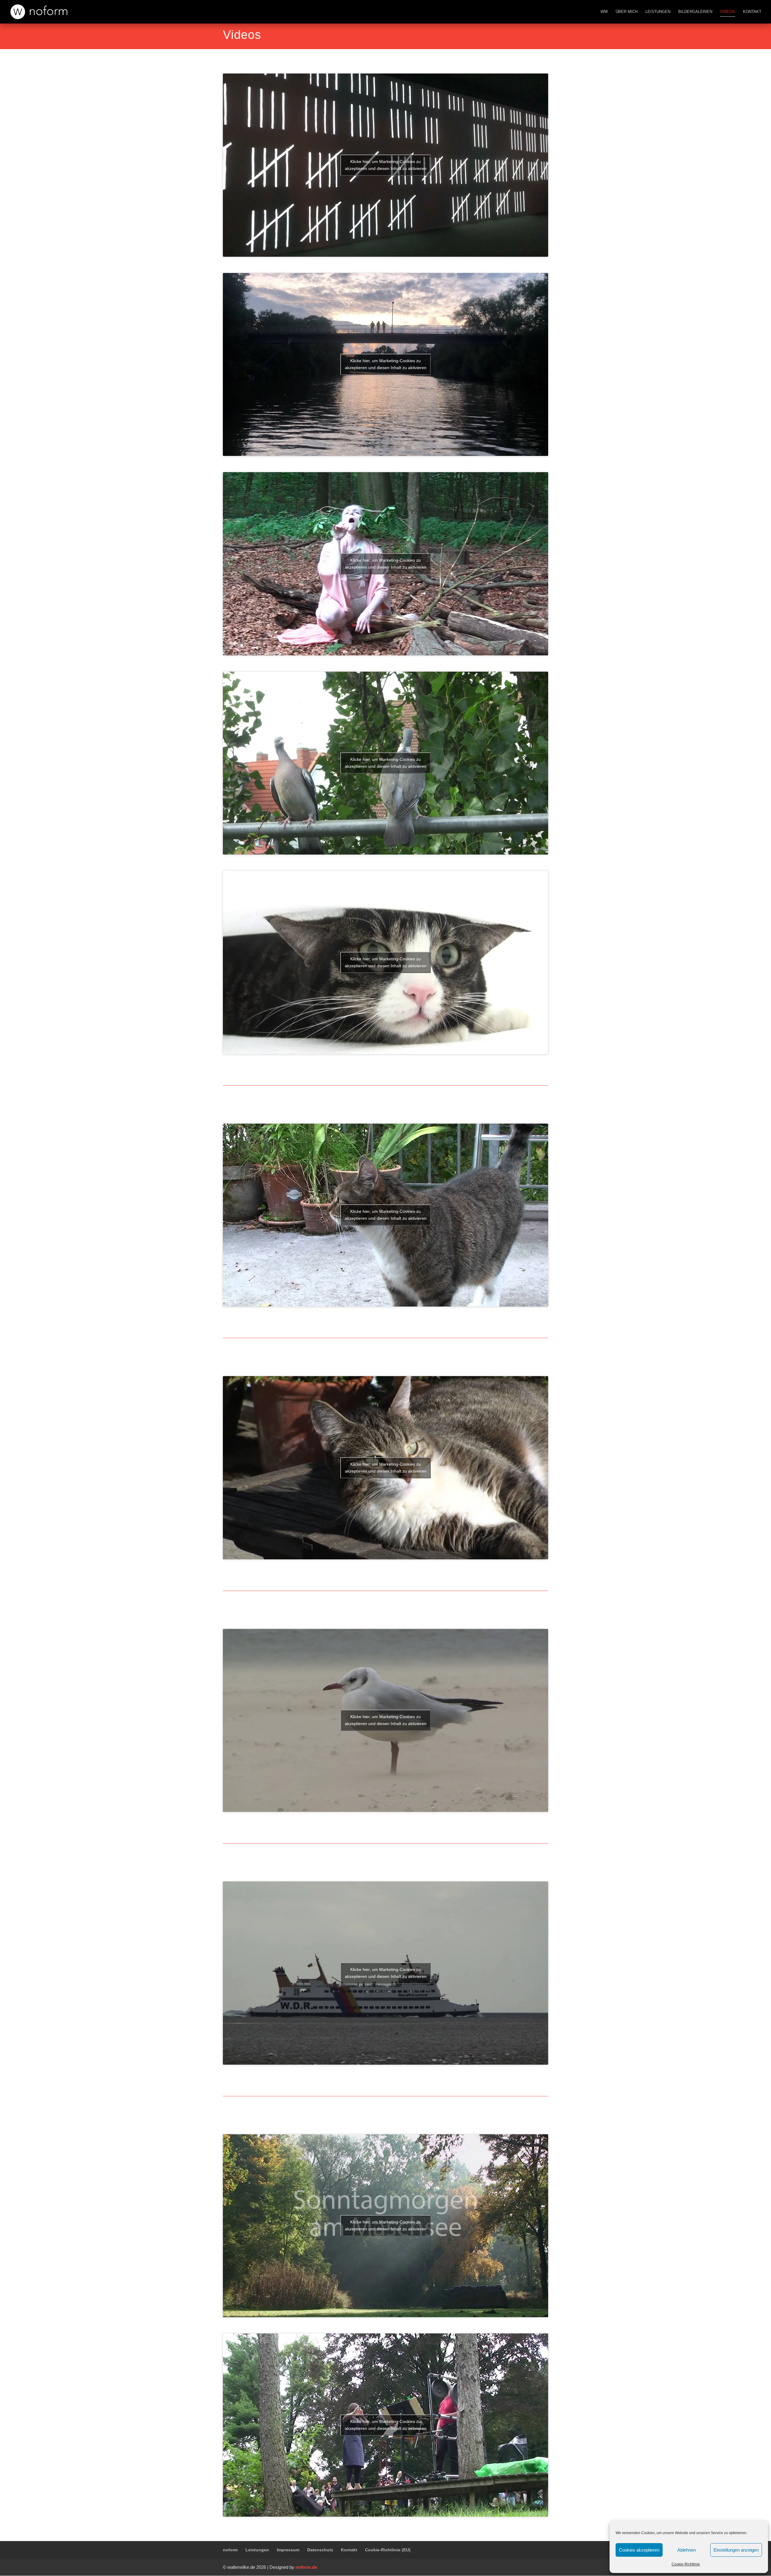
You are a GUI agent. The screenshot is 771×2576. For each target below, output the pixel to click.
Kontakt (752, 12)
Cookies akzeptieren (639, 2550)
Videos (728, 12)
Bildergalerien (695, 12)
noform (230, 2550)
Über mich (627, 12)
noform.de (306, 2567)
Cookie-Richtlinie (686, 2564)
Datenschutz (320, 2550)
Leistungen (658, 12)
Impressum (288, 2550)
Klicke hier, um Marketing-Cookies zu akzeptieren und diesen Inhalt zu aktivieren (386, 165)
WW (604, 12)
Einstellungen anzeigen (736, 2550)
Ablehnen (687, 2550)
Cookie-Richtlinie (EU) (388, 2550)
